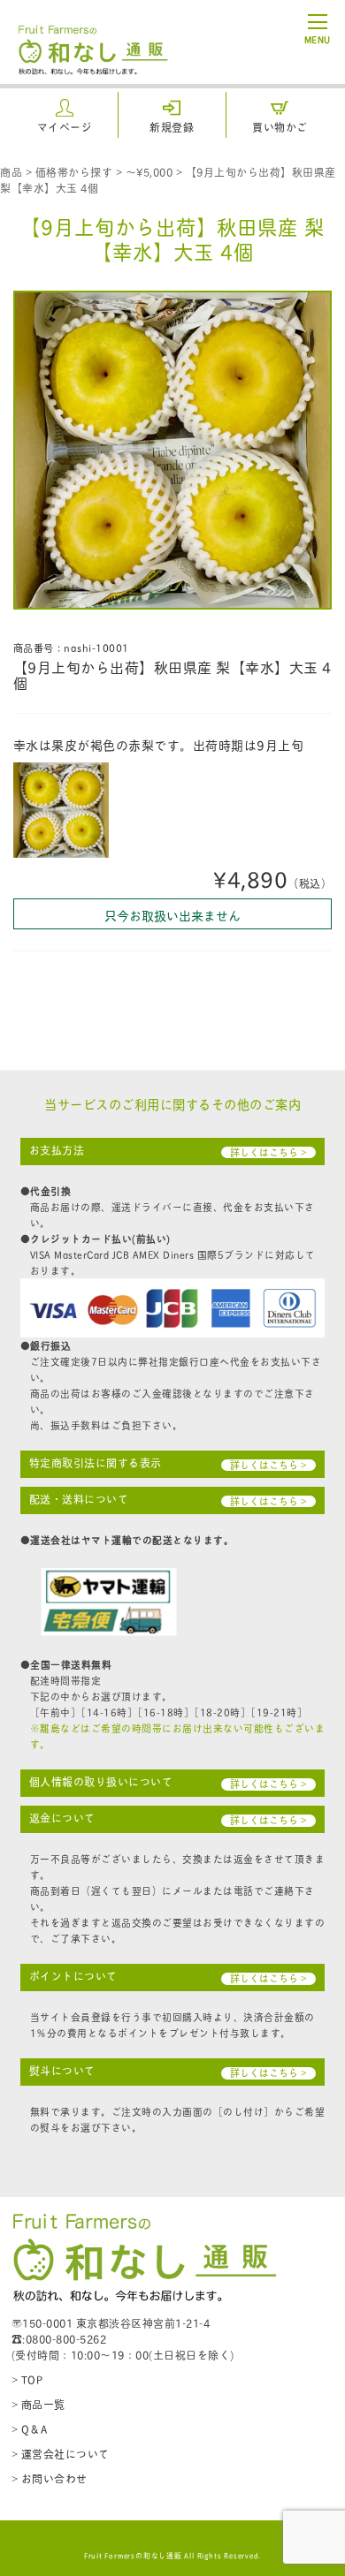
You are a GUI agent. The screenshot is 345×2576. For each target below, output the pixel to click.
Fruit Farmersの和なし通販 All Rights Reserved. (173, 2555)
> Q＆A (30, 2429)
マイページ (65, 127)
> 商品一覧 (38, 2404)
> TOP (27, 2379)
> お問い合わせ (50, 2478)
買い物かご (280, 127)
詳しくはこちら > (268, 1152)
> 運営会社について (61, 2454)
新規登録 (172, 127)
